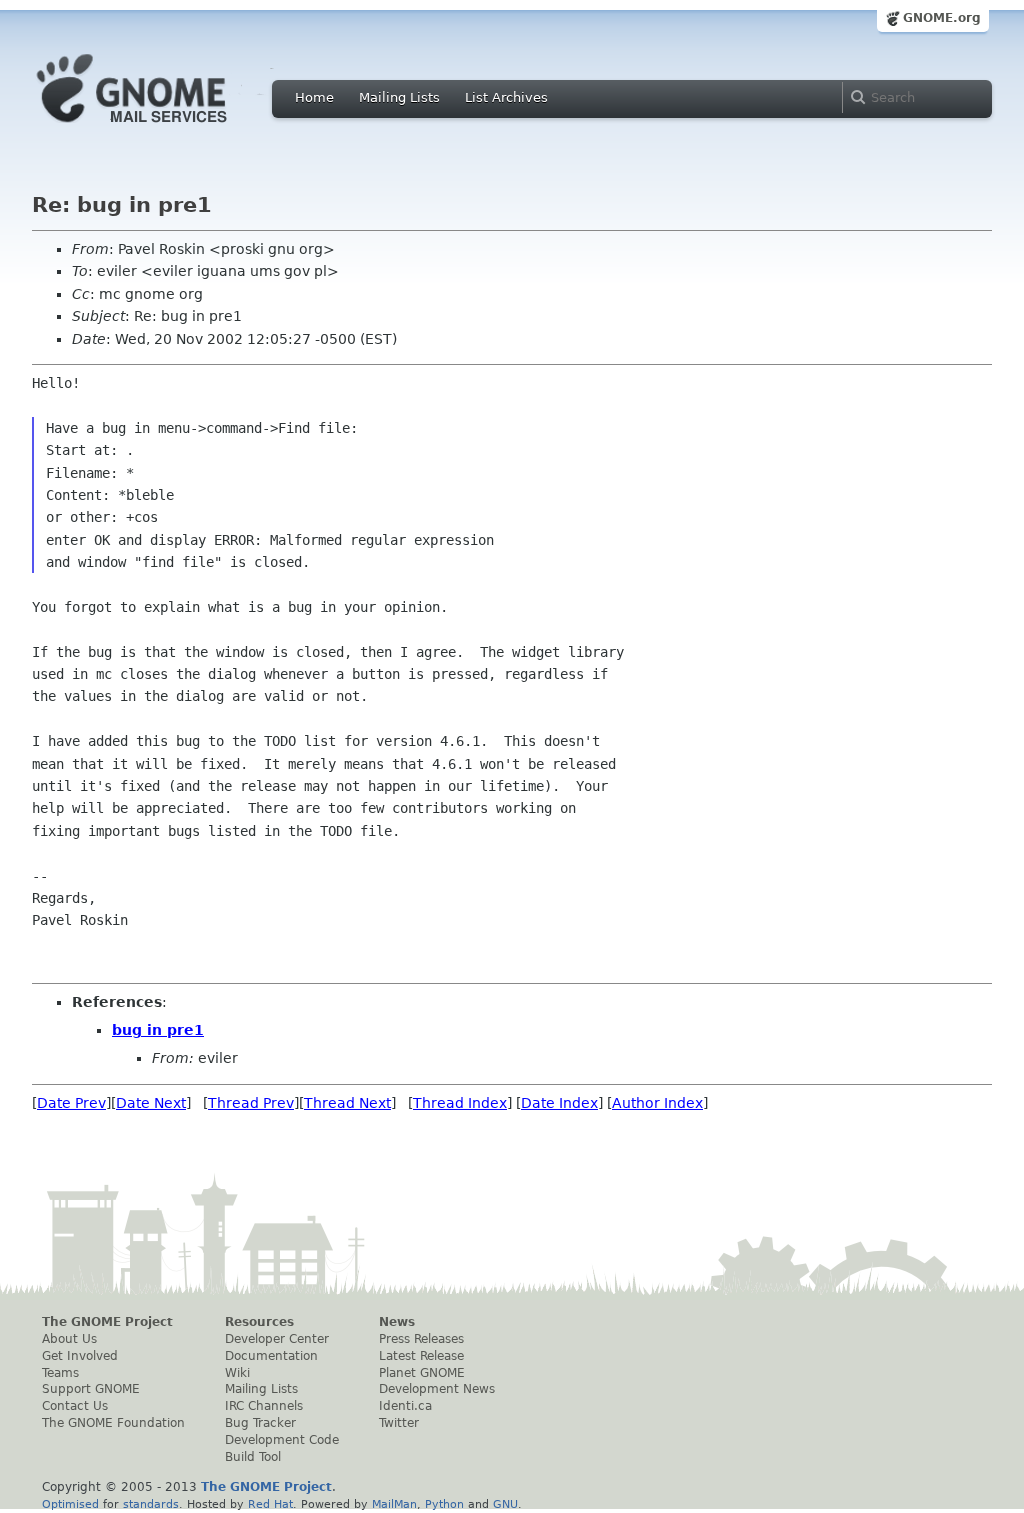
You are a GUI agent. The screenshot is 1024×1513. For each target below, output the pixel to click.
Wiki (237, 1373)
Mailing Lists (399, 97)
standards (151, 1504)
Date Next (151, 1103)
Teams (60, 1373)
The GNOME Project (107, 1322)
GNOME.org (942, 18)
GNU (505, 1504)
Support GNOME (91, 1389)
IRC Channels (264, 1406)
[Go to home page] (162, 128)
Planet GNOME (422, 1373)
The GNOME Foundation (113, 1423)
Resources (259, 1322)
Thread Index (460, 1103)
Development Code (282, 1440)
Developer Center (277, 1339)
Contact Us (75, 1406)
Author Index (657, 1103)
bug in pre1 (158, 1030)
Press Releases (421, 1339)
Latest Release (421, 1356)
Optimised (70, 1504)
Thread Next (347, 1103)
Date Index (559, 1103)
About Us (69, 1339)
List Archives (506, 97)
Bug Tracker (260, 1423)
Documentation (271, 1356)
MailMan (394, 1504)
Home (314, 97)
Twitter (399, 1423)
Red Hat (270, 1504)
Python (444, 1504)
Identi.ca (405, 1406)
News (397, 1322)
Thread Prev (251, 1103)
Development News (437, 1389)
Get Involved (80, 1356)
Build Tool (253, 1457)
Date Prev (71, 1103)
